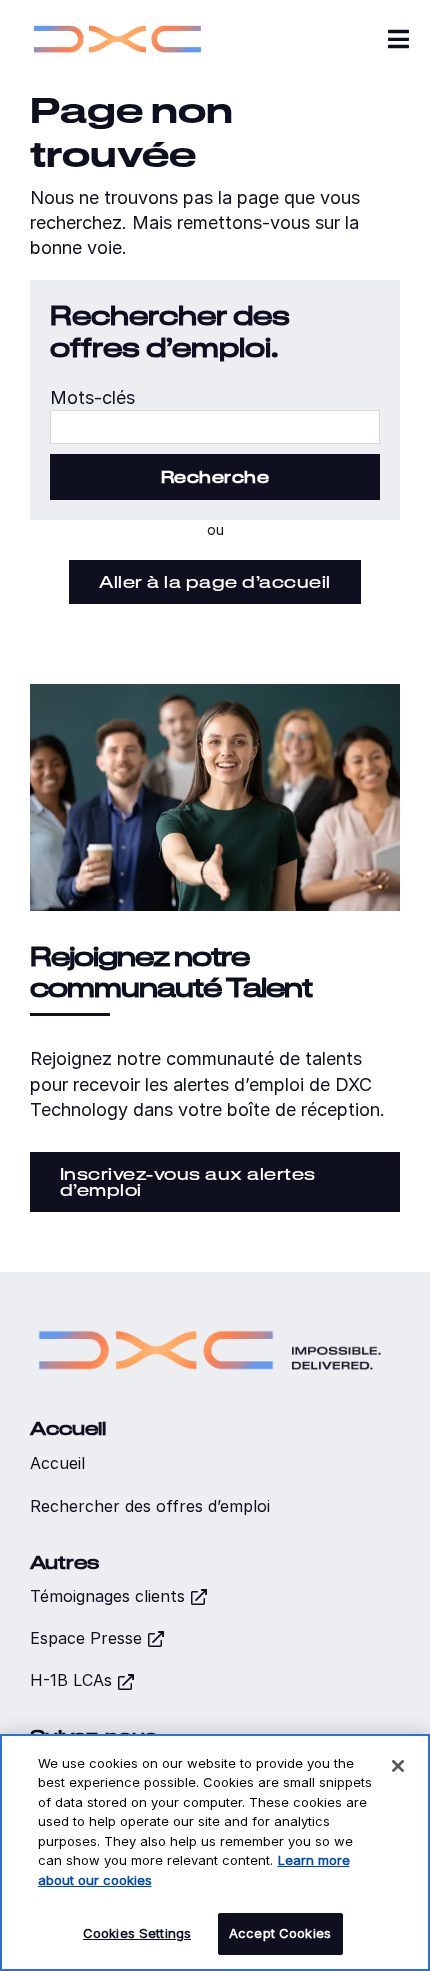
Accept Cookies (280, 1933)
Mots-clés (92, 397)
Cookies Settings (137, 1933)
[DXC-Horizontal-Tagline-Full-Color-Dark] (210, 1320)
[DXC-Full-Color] (117, 20)
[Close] (398, 1766)
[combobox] (215, 427)
